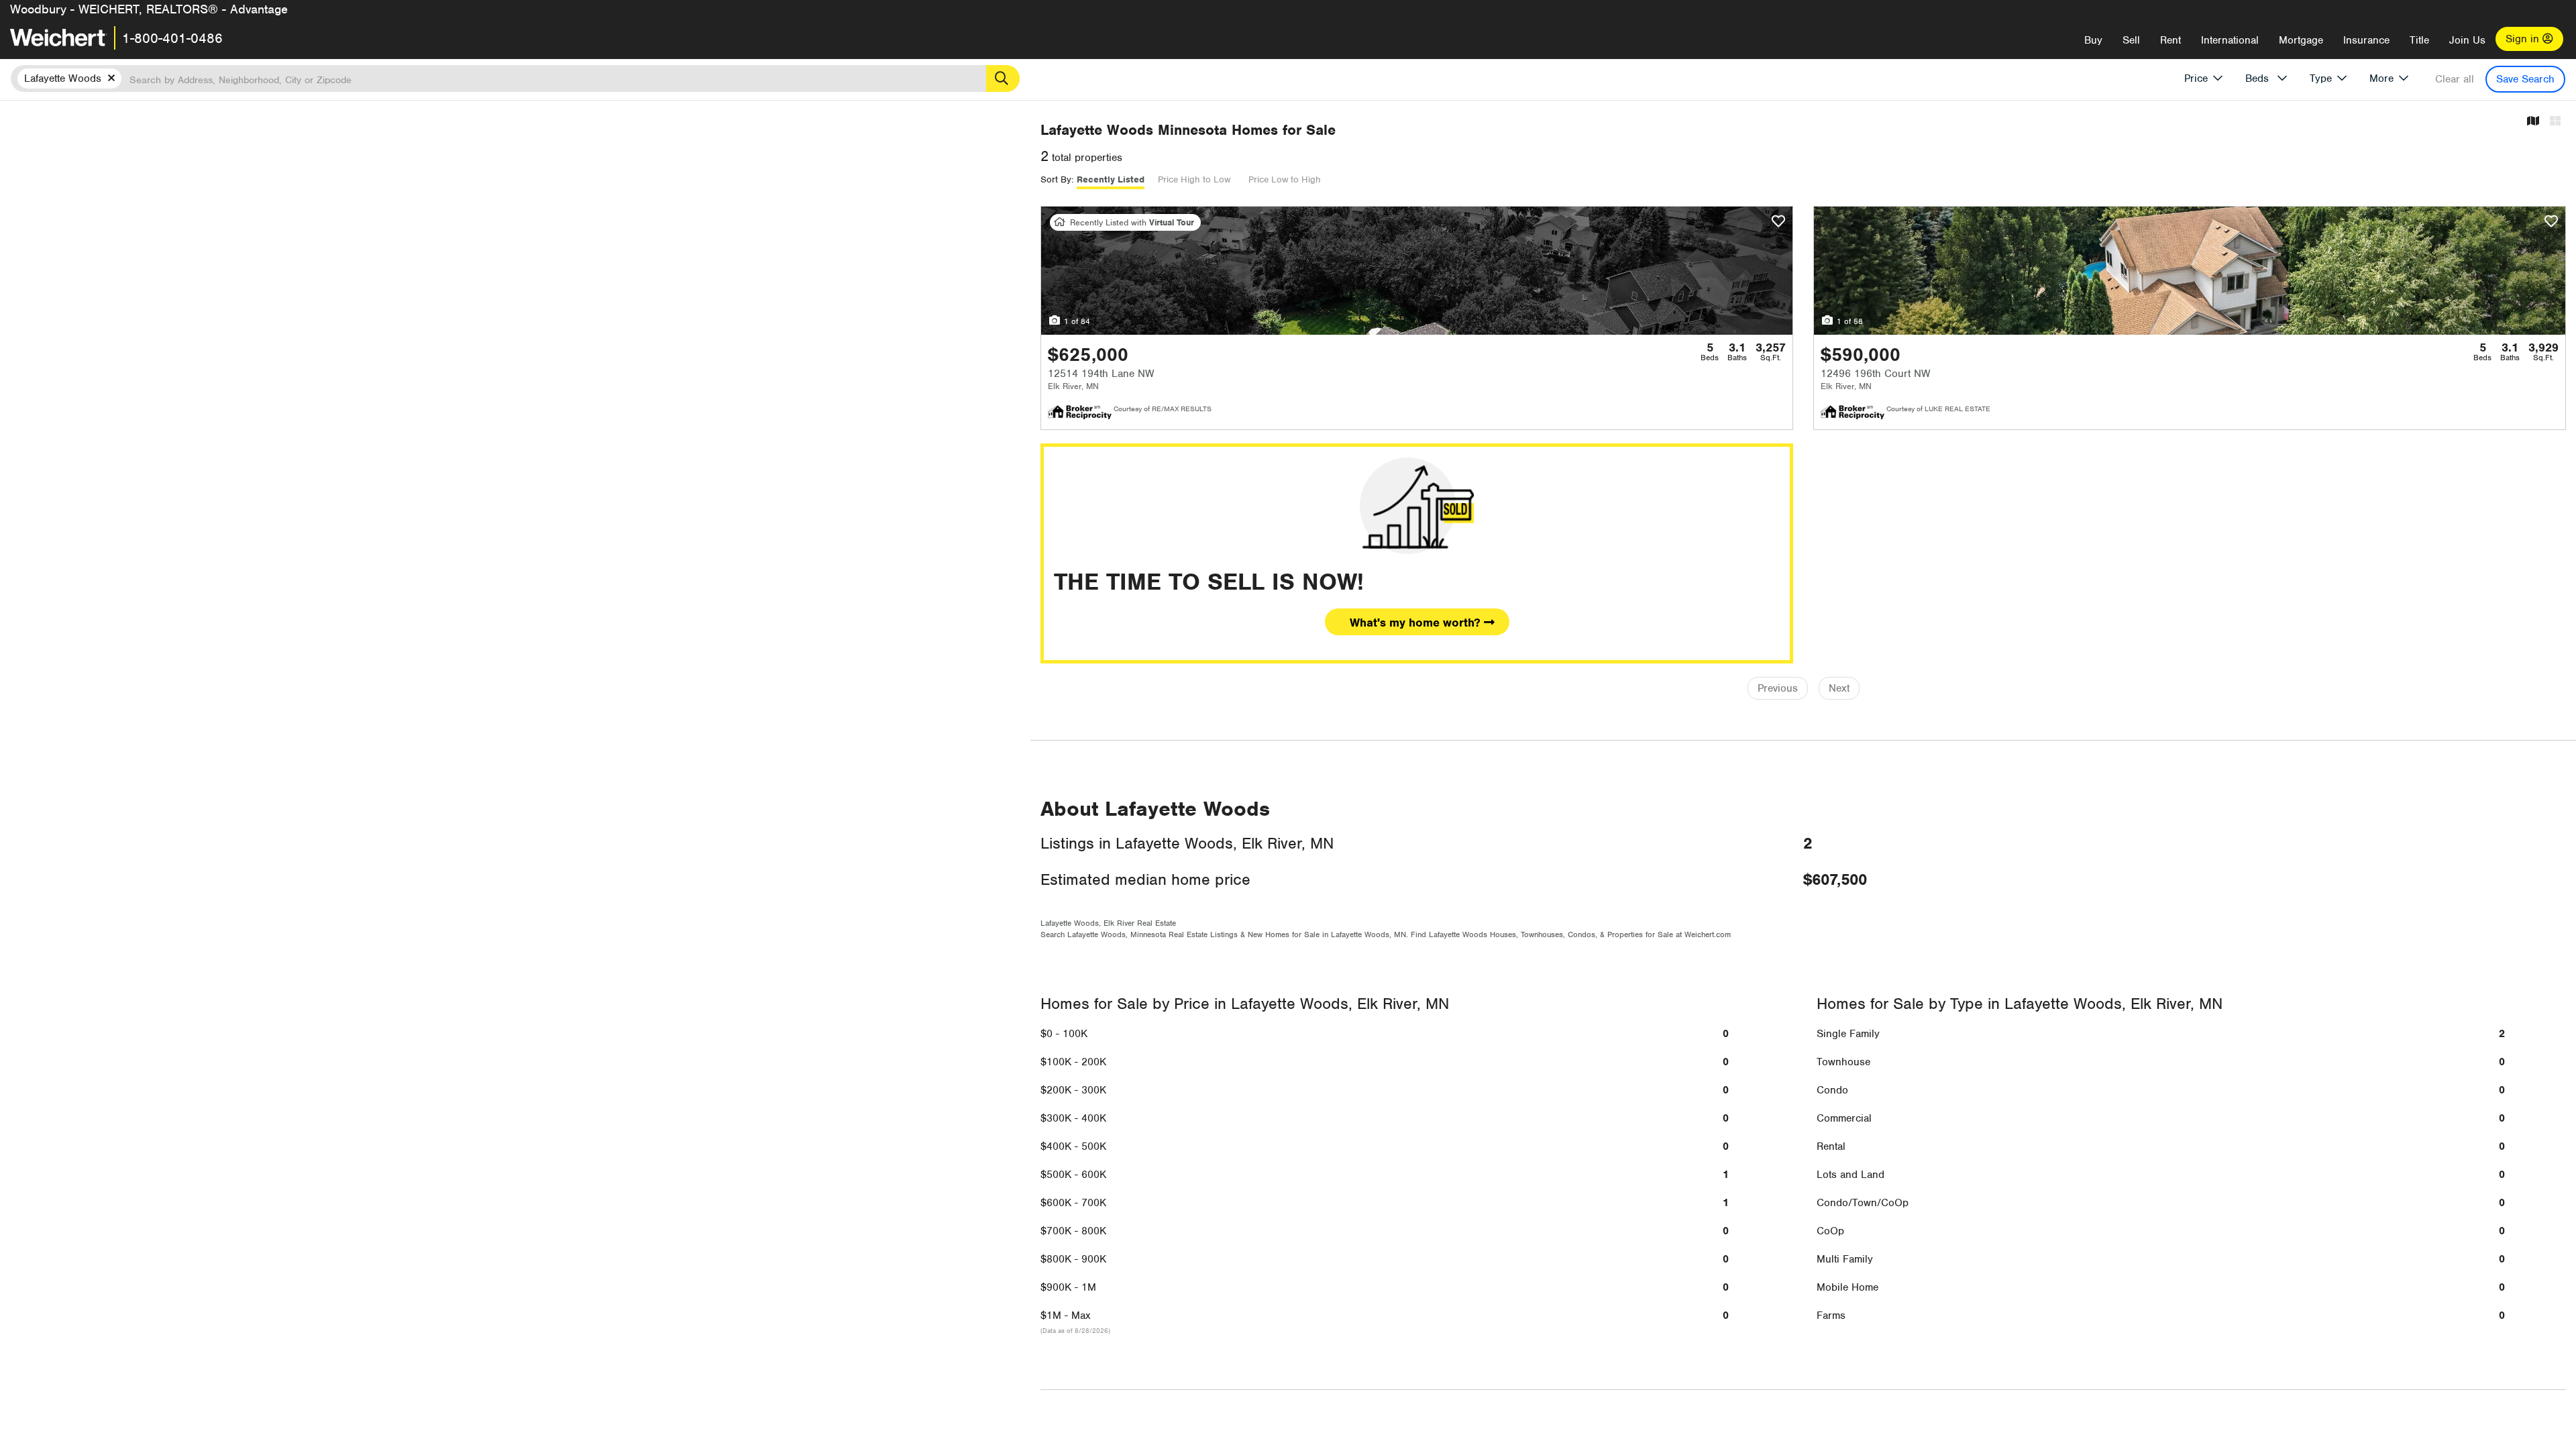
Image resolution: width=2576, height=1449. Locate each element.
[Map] (2533, 122)
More (2381, 78)
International (2230, 40)
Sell (2131, 40)
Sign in (2524, 39)
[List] (2555, 122)
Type (2321, 78)
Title (2419, 40)
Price (2196, 78)
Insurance (2366, 40)
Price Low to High (1285, 179)
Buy (2093, 40)
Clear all (2455, 79)
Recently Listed (1111, 179)
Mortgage (2301, 40)
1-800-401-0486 (172, 38)
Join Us (2467, 40)
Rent (2170, 40)
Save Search (2525, 79)
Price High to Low (1194, 179)
